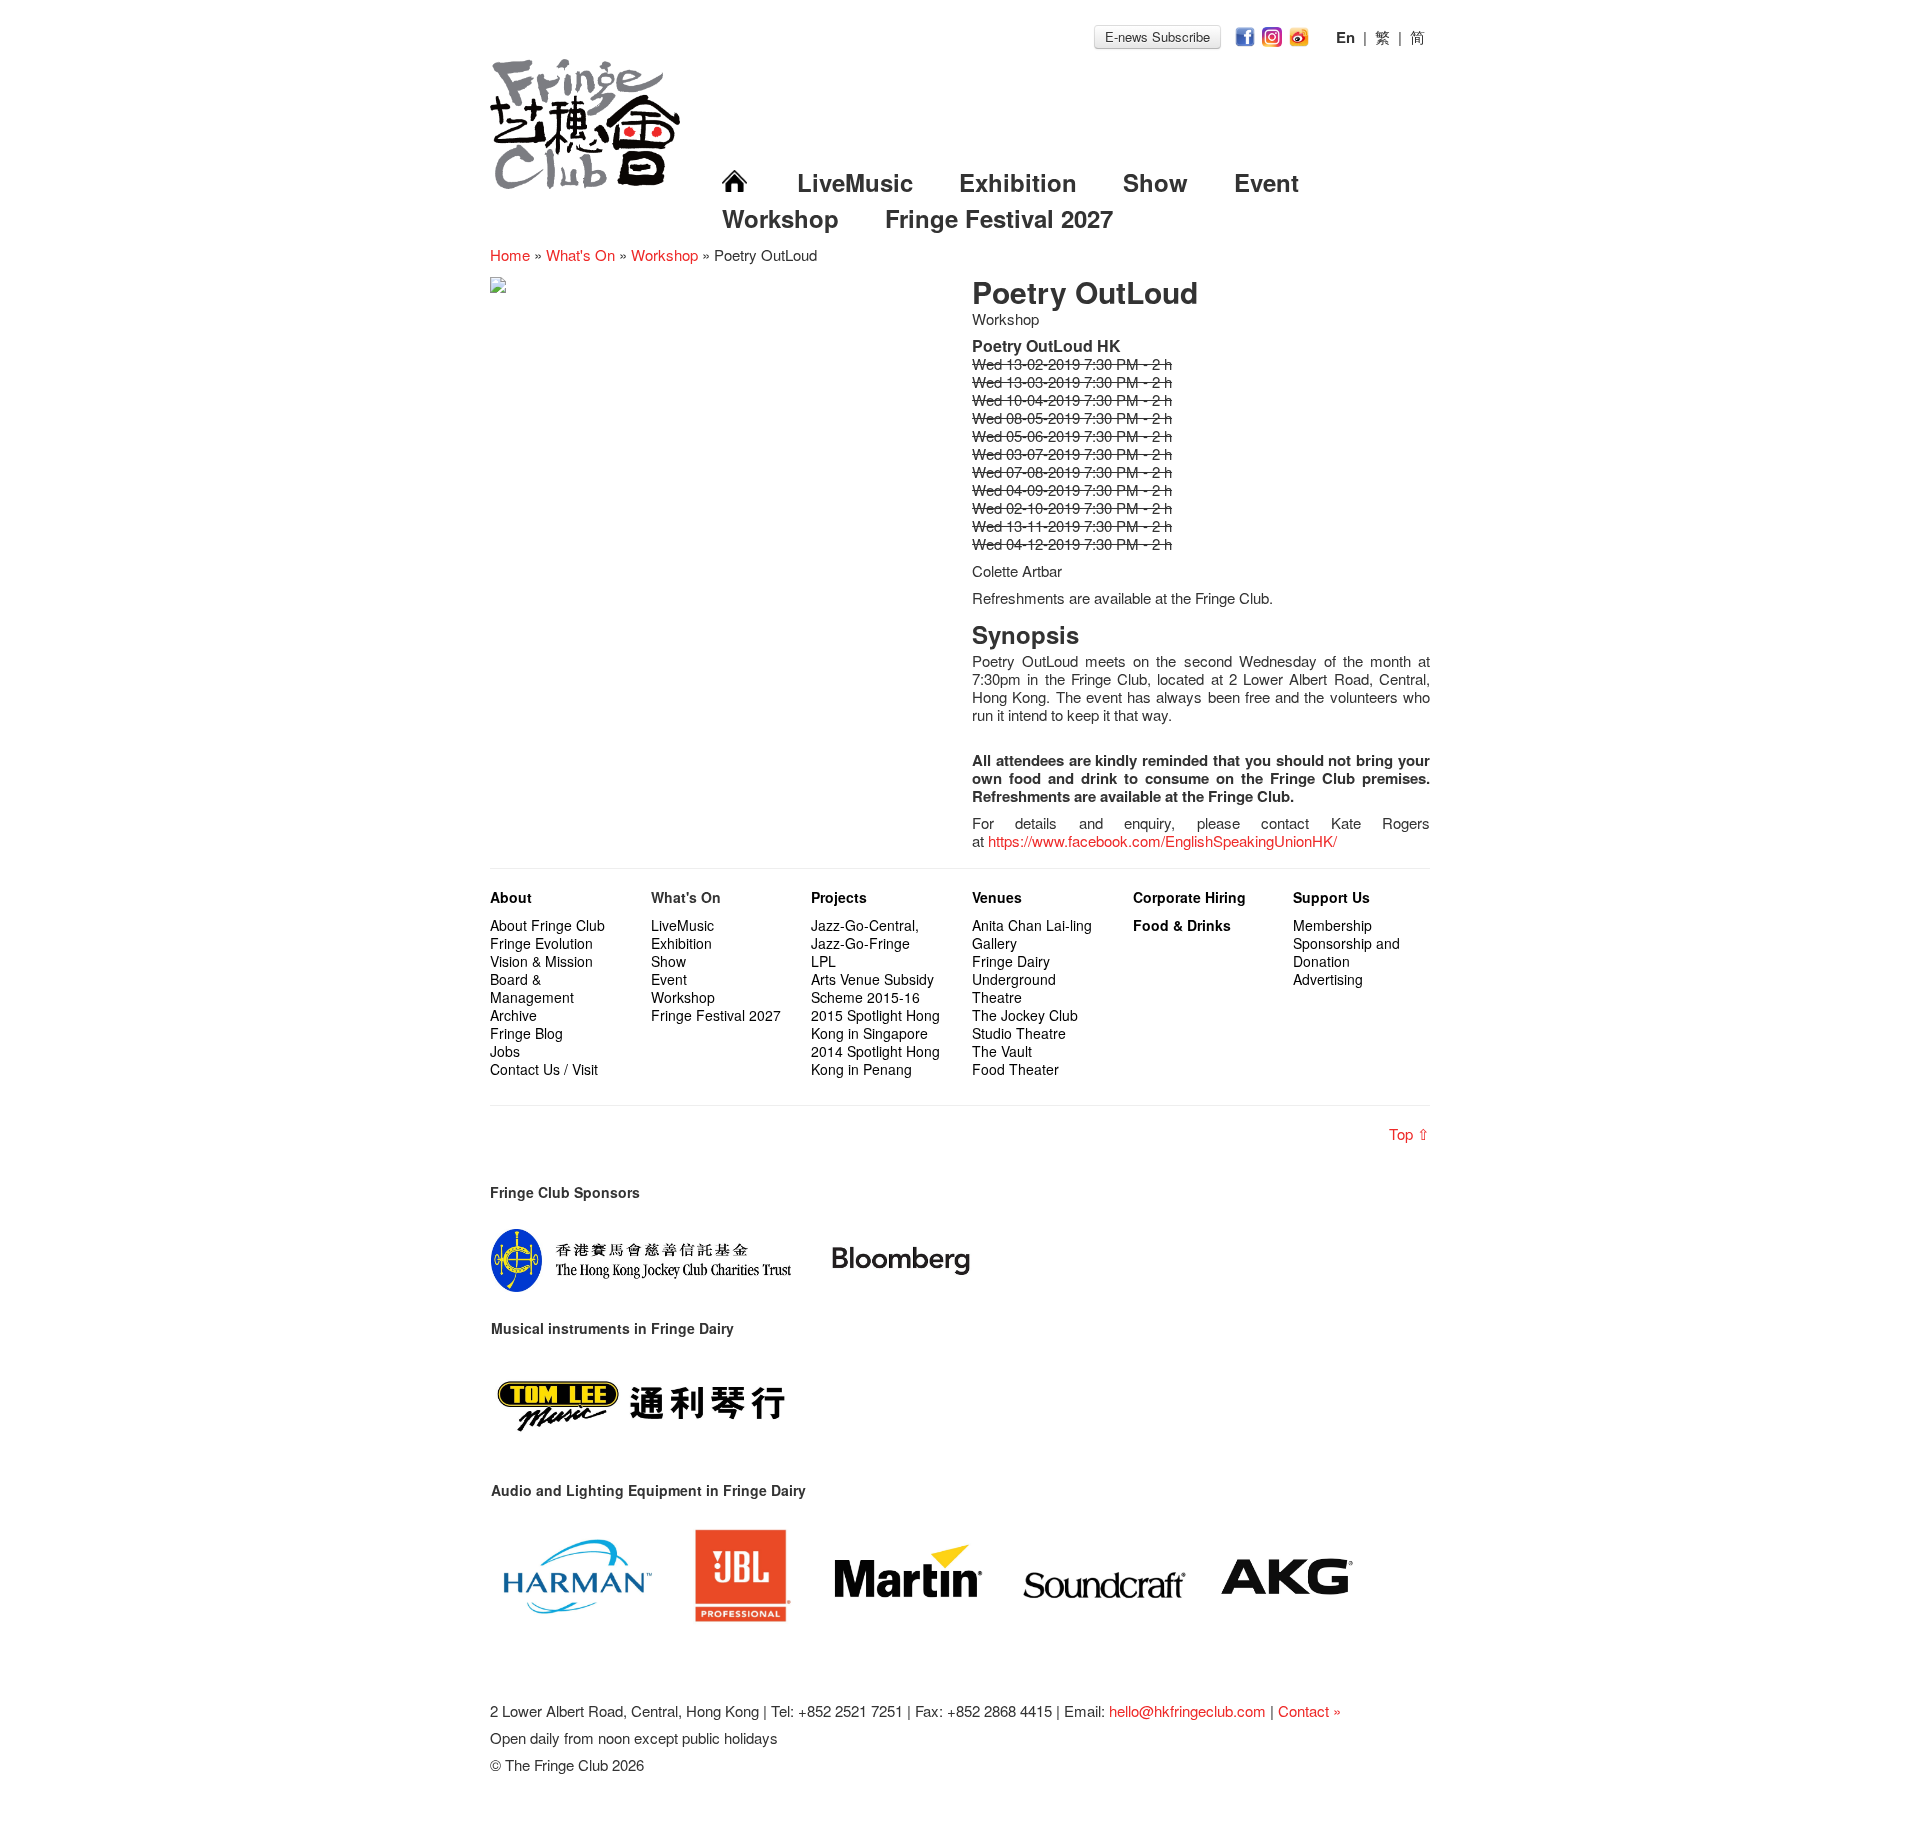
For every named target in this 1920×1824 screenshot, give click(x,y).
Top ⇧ (1409, 1133)
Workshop (780, 218)
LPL (823, 961)
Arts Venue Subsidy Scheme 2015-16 (872, 988)
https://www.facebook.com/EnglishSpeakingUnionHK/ (1162, 840)
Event (1266, 182)
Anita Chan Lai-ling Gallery (1032, 934)
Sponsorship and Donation (1346, 952)
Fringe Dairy (1011, 961)
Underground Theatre (1014, 988)
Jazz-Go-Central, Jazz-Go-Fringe (865, 934)
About (511, 897)
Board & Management (532, 988)
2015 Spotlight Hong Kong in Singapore (875, 1024)
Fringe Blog (526, 1033)
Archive (513, 1015)
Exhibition (1018, 182)
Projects (839, 897)
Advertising (1328, 979)
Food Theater (1015, 1069)
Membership (1332, 925)
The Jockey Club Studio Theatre (1025, 1024)
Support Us (1331, 897)
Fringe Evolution (541, 943)
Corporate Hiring (1189, 897)
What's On (580, 254)
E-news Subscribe (1157, 36)
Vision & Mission (541, 961)
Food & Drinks (1182, 925)
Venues (997, 897)
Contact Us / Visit (544, 1069)
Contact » (1309, 1710)
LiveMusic (855, 182)
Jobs (505, 1051)
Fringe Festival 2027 (999, 218)
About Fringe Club (547, 925)
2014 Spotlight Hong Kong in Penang (875, 1060)
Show (1155, 182)
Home (510, 254)
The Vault (1002, 1051)
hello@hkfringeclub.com (1187, 1710)
